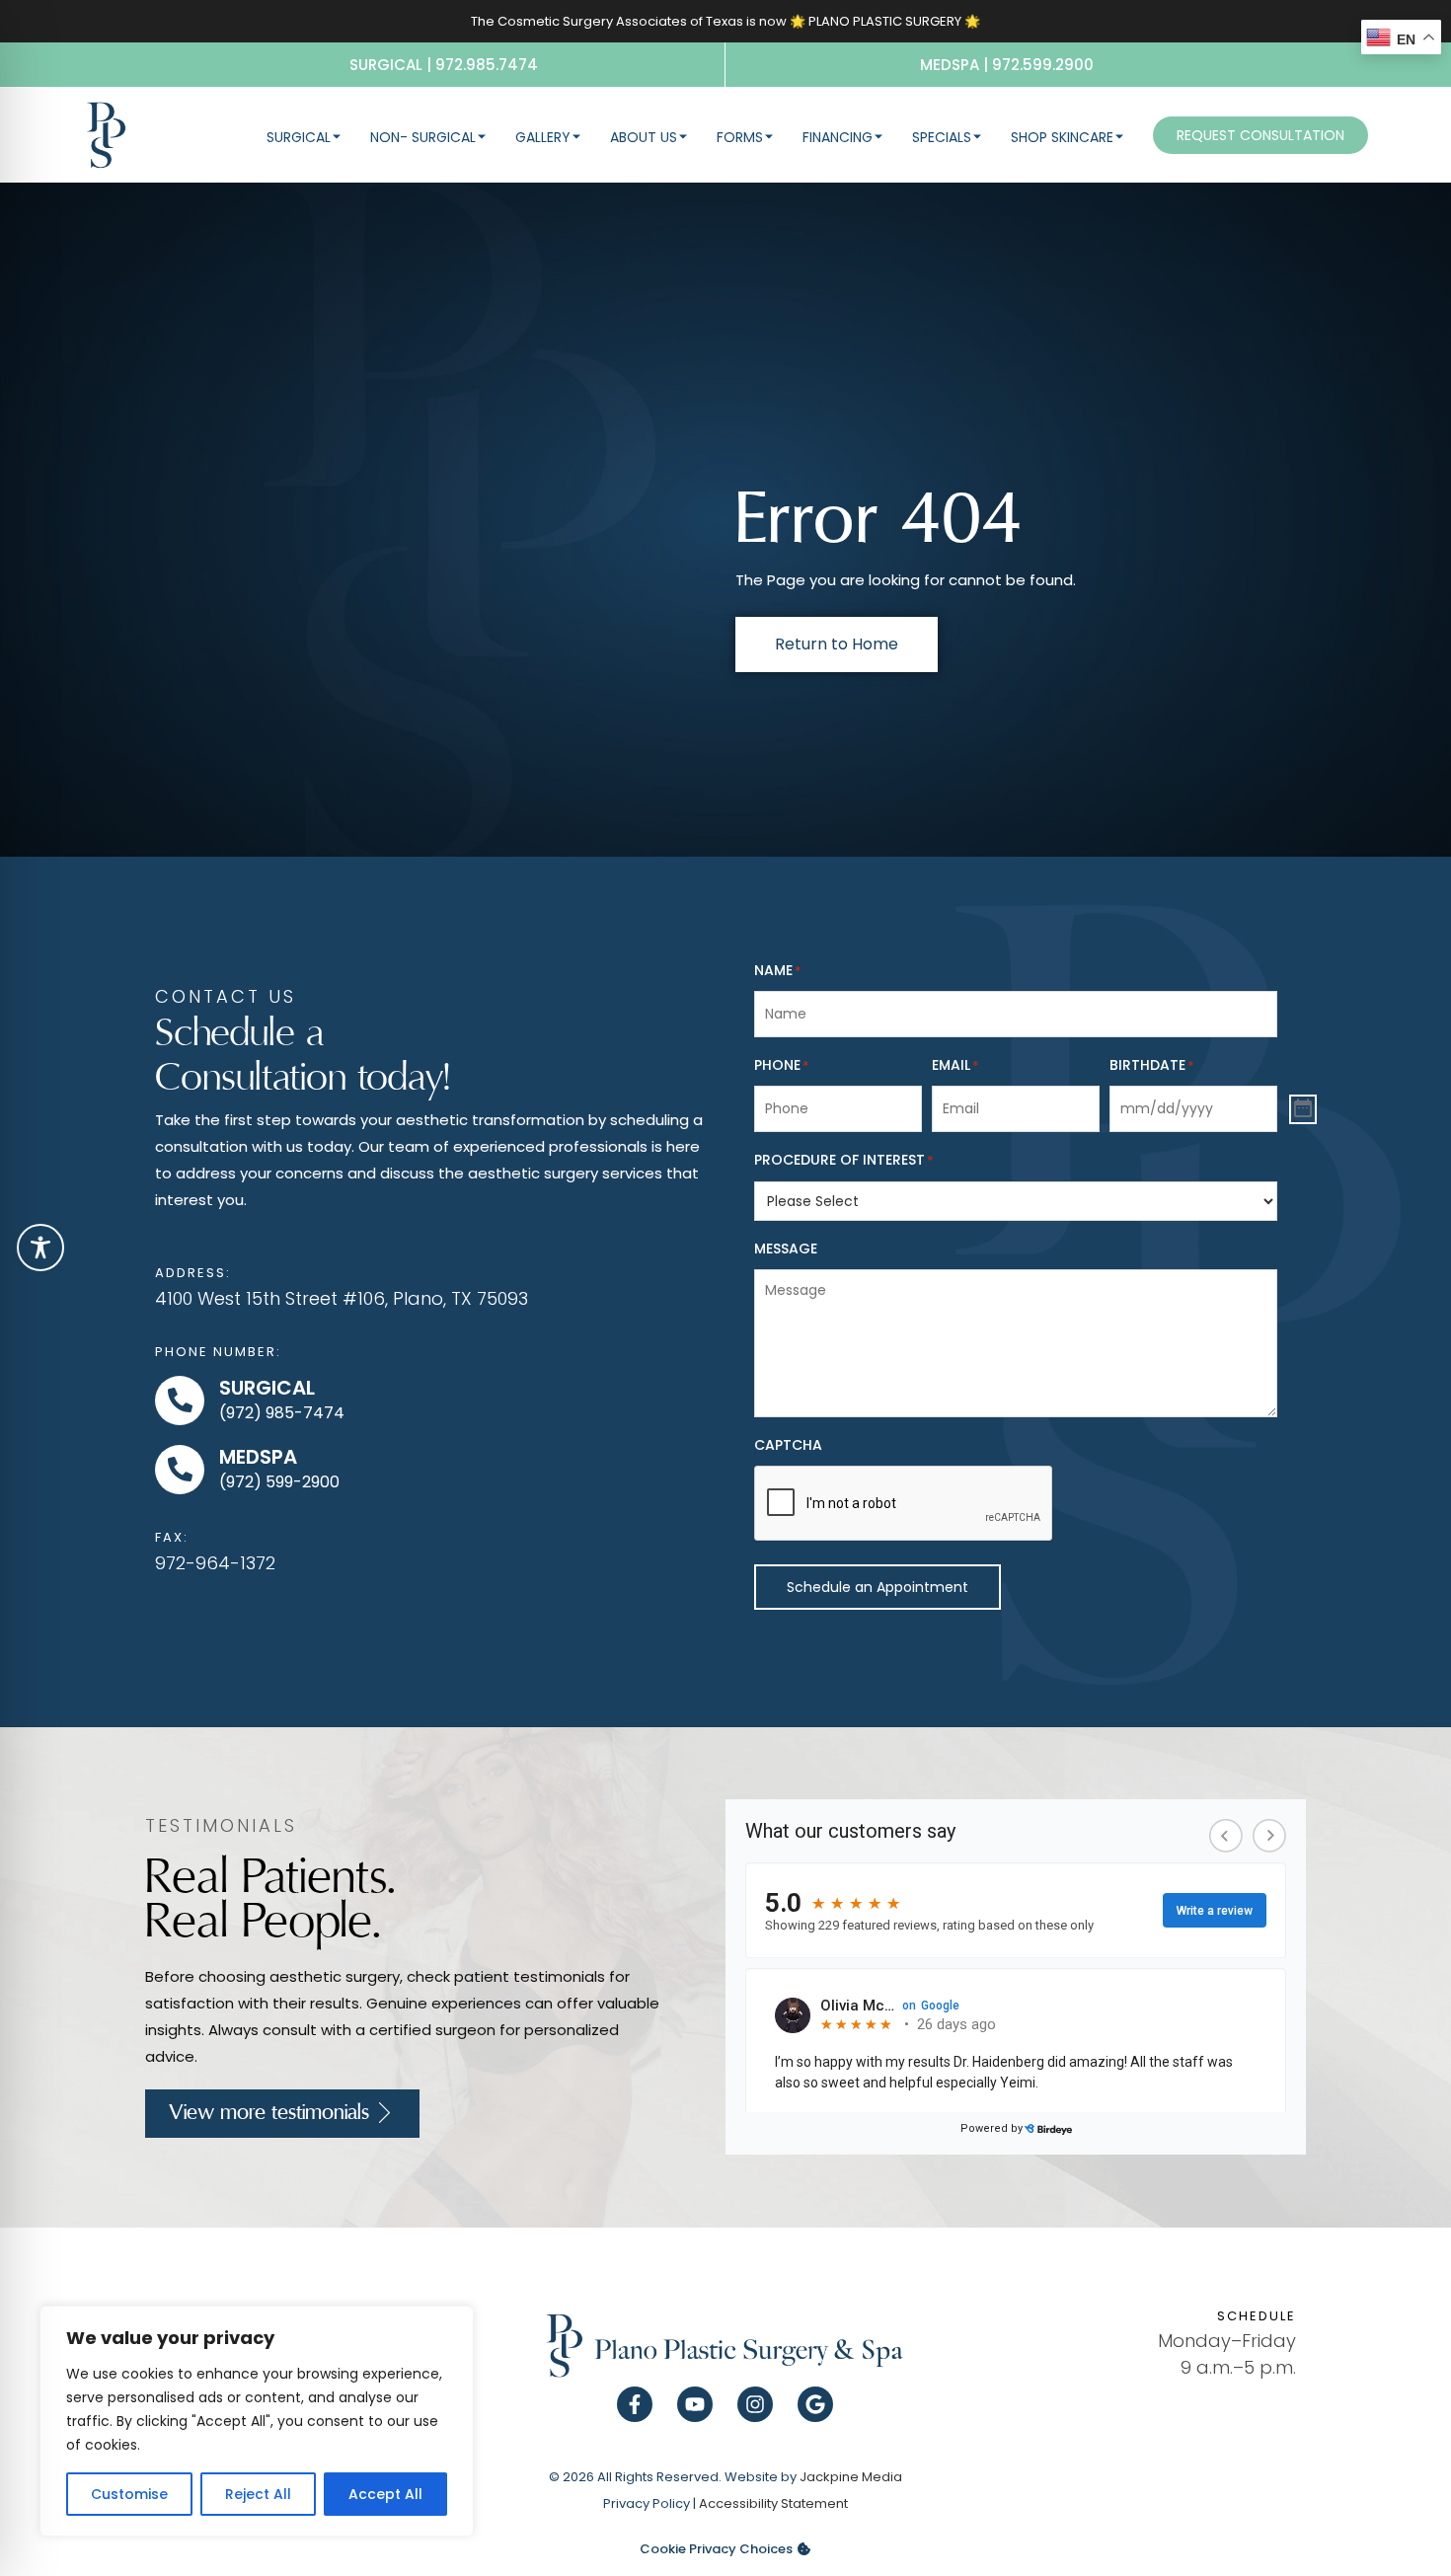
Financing (838, 137)
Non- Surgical (423, 137)
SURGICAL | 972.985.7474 (444, 65)
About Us (644, 137)
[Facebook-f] (635, 2404)
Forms (740, 137)
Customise (129, 2494)
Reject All (258, 2494)
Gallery (543, 137)
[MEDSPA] (180, 1470)
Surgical (299, 137)
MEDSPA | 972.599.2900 (1007, 65)
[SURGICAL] (180, 1401)
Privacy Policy (647, 2503)
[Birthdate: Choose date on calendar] (1303, 1109)
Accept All (385, 2494)
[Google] (815, 2404)
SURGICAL (267, 1388)
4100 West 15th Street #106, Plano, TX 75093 (342, 1298)
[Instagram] (755, 2404)
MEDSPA (258, 1457)
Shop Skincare (1062, 137)
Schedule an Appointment (878, 1587)
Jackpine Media (851, 2477)
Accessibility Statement (773, 2503)
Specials (942, 137)
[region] (257, 2421)
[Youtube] (695, 2404)
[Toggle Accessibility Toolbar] (40, 1248)
